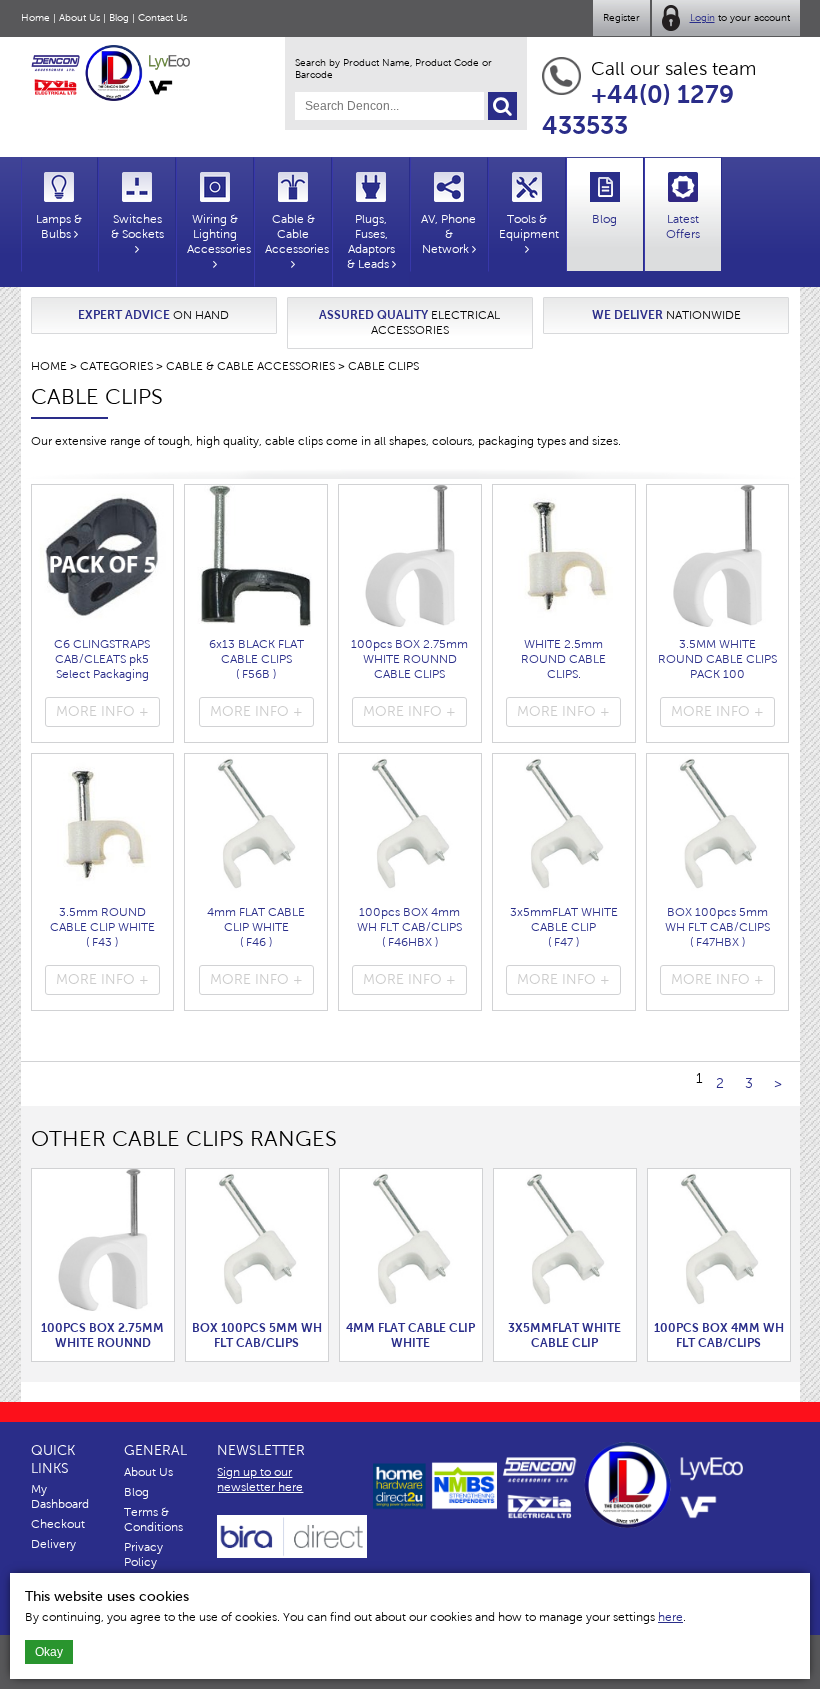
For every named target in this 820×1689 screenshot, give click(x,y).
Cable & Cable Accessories (250, 366)
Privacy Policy (143, 1554)
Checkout (58, 1524)
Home (35, 17)
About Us (79, 17)
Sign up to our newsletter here (260, 1479)
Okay (49, 1652)
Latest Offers (683, 226)
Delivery (53, 1544)
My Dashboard (60, 1496)
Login (702, 17)
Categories (116, 366)
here (670, 1617)
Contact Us (162, 17)
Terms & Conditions (153, 1519)
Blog (119, 17)
